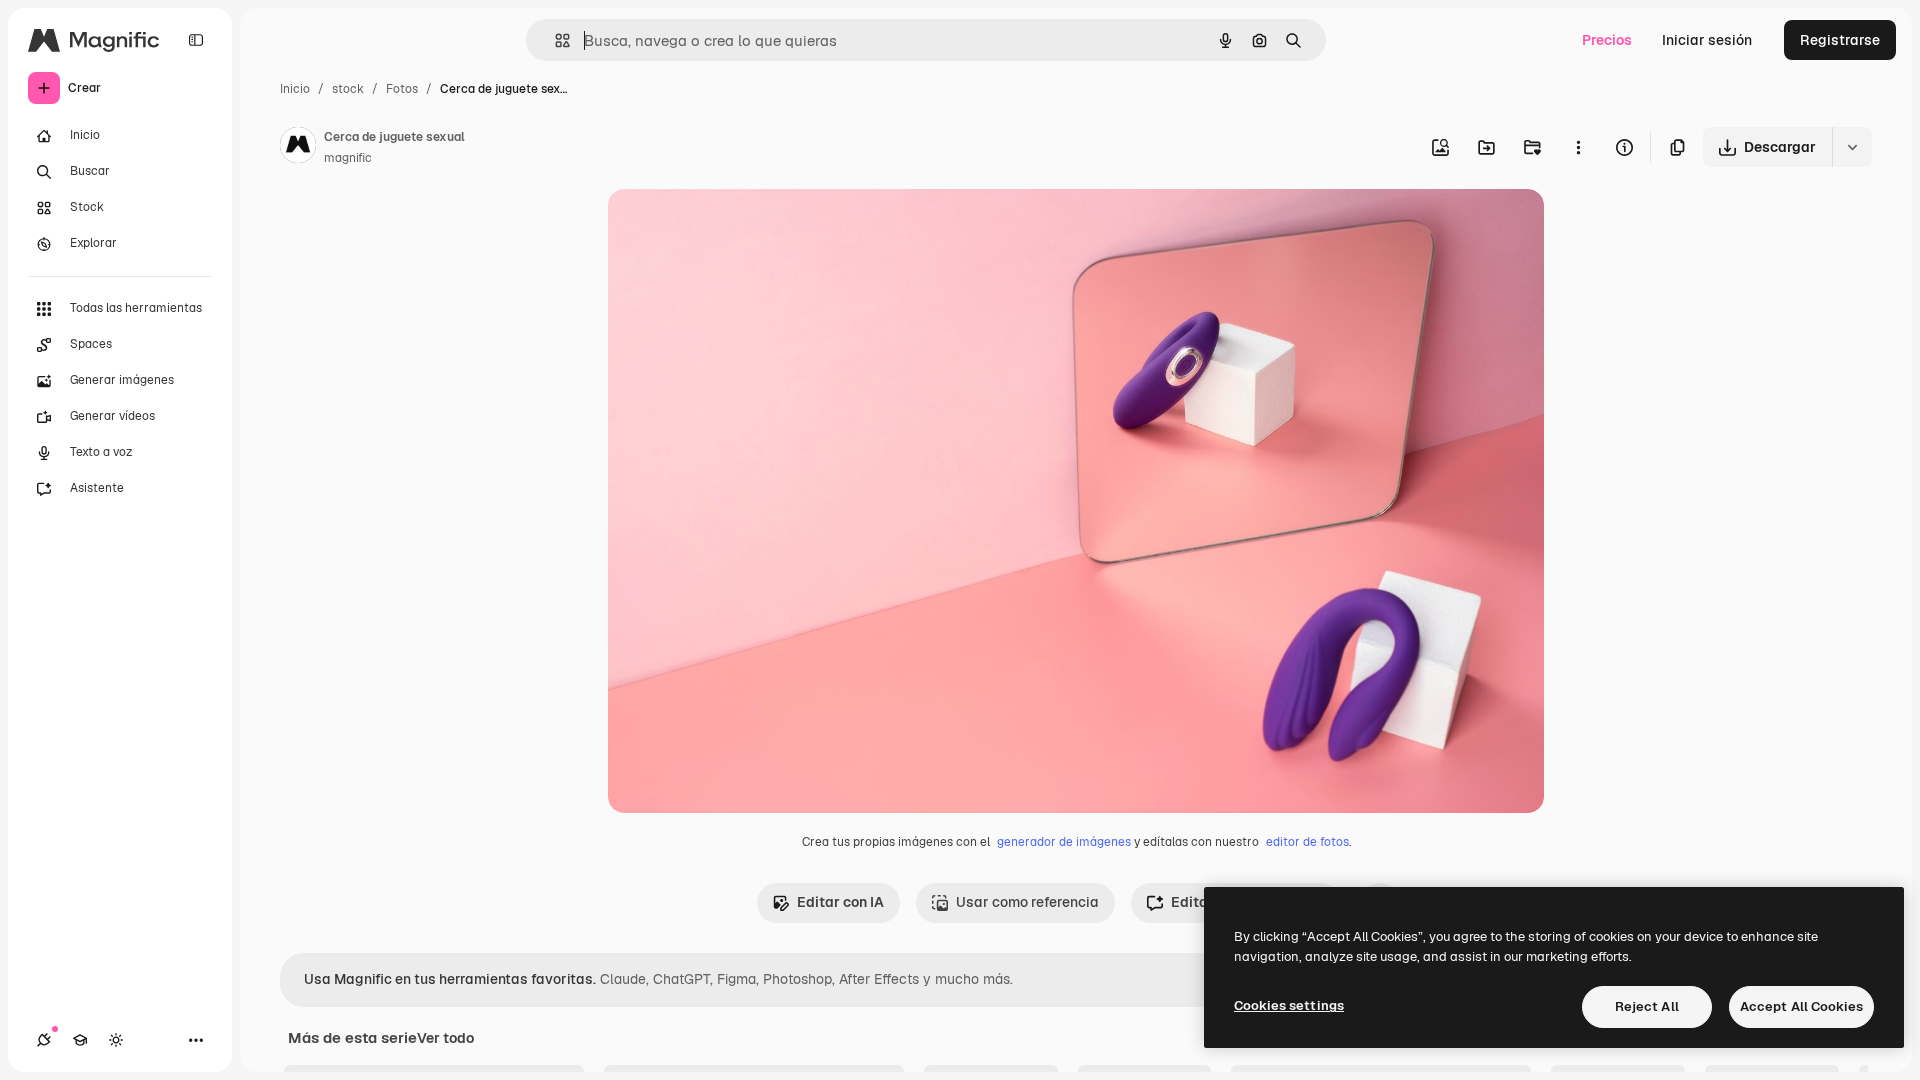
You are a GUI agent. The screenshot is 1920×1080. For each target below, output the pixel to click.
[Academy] (80, 1040)
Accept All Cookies (1801, 1006)
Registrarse (1840, 40)
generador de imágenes (1064, 842)
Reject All (1647, 1006)
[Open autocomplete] (554, 40)
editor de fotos (1307, 842)
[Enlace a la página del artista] (298, 148)
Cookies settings (1289, 1005)
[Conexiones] (44, 1040)
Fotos (402, 89)
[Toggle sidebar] (196, 40)
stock (348, 89)
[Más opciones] (1578, 147)
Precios (1607, 40)
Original (736, 227)
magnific (348, 158)
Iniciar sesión (1707, 40)
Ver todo (445, 1038)
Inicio (295, 89)
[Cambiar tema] (116, 1040)
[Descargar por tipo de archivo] (1852, 147)
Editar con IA (840, 902)
